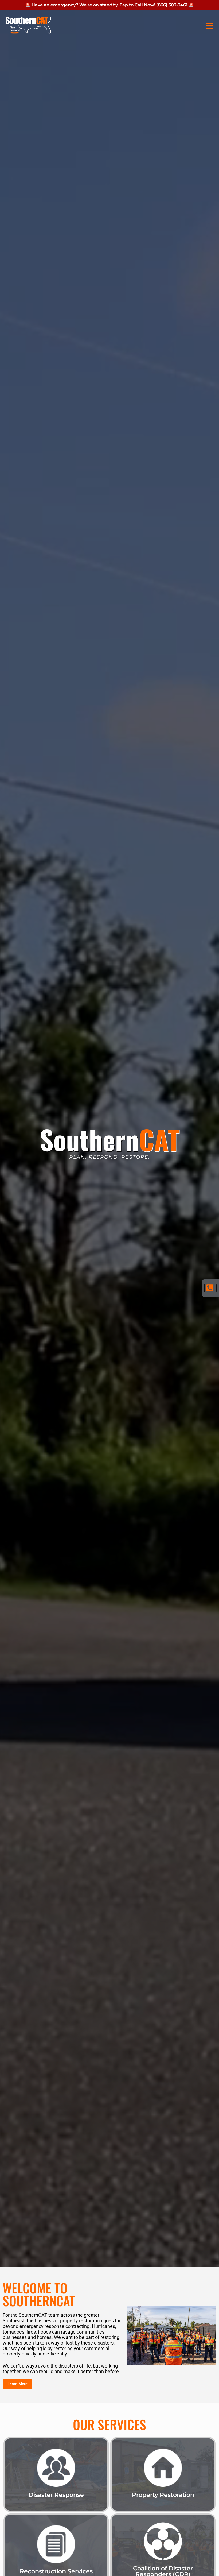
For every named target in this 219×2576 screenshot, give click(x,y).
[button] (208, 26)
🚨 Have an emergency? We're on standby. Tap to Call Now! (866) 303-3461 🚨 (109, 5)
